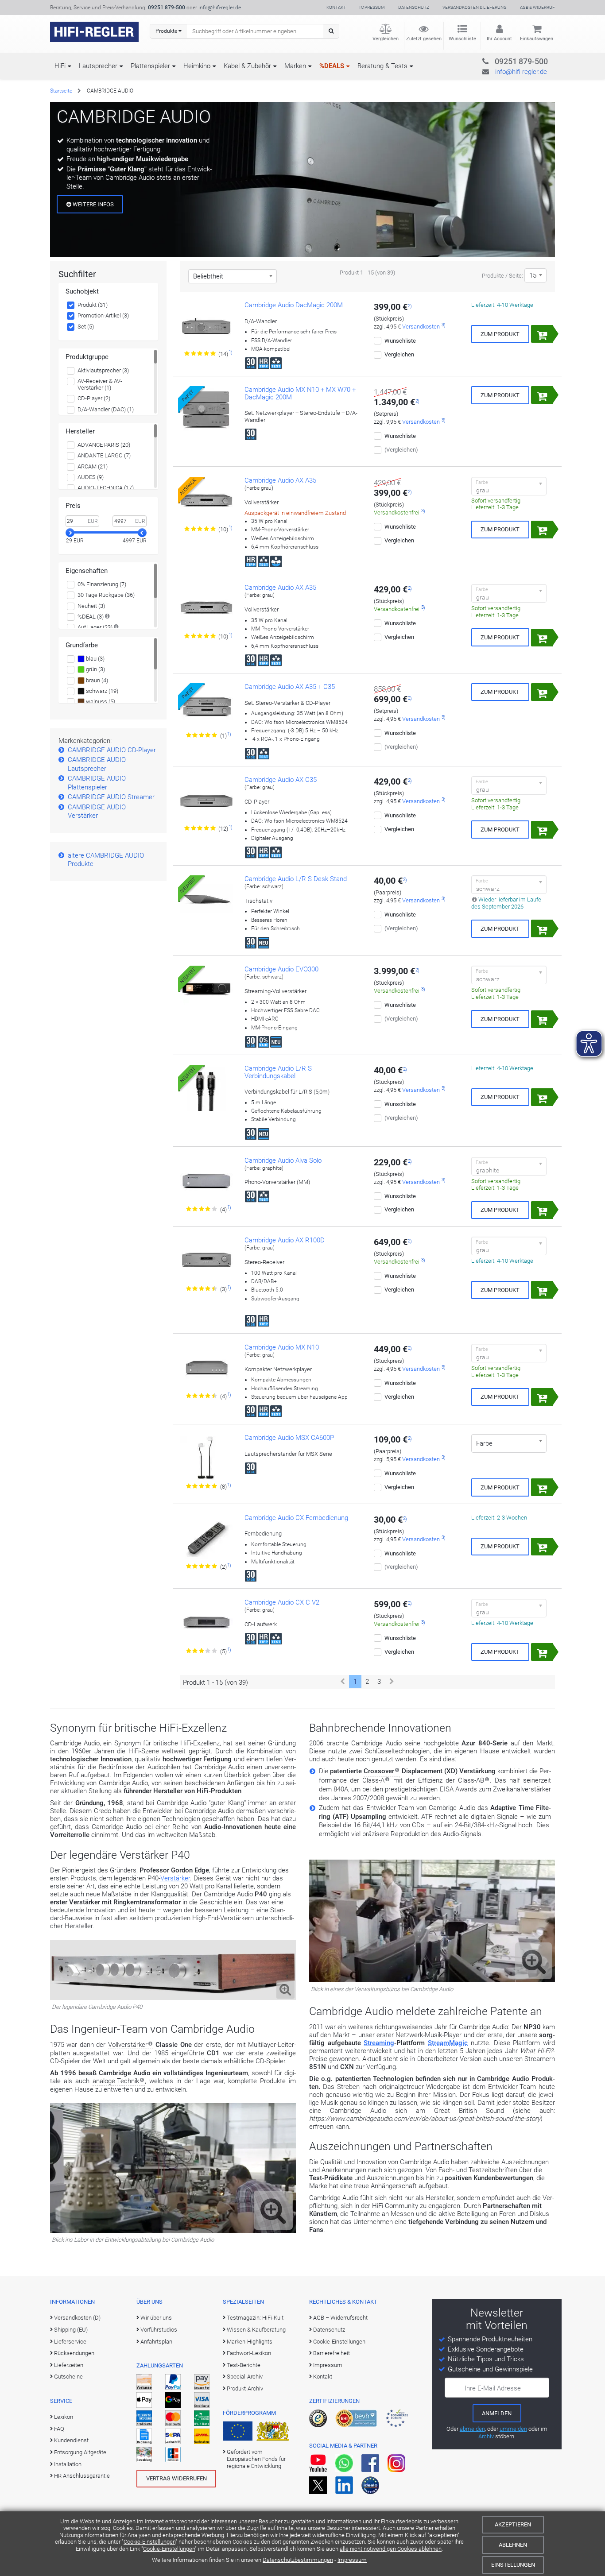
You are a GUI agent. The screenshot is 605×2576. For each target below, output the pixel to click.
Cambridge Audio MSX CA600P (289, 1438)
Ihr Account (499, 39)
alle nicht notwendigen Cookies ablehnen (391, 2549)
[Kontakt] (503, 60)
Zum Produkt (500, 334)
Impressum (352, 2560)
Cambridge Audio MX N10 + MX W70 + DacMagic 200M (300, 393)
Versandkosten (421, 327)
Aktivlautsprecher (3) (103, 370)
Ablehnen (513, 2545)
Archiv (486, 2436)
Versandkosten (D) (77, 2318)
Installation (68, 2464)
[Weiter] (392, 1682)
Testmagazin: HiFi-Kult (255, 2318)
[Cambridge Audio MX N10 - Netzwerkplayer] (206, 1368)
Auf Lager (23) (95, 627)
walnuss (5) (100, 702)
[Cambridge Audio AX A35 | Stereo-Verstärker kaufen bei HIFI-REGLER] (206, 608)
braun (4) (96, 680)
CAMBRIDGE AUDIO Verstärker (97, 812)
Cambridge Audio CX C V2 (282, 1602)
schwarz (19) (101, 691)
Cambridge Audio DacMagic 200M (294, 305)
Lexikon (64, 2417)
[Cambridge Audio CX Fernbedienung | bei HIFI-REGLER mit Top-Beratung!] (206, 1538)
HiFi (60, 66)
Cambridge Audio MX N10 (282, 1347)
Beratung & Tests (382, 66)
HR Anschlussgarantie (82, 2476)
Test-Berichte (244, 2365)
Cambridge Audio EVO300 (281, 969)
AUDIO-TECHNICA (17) (106, 488)
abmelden (472, 2429)
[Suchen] (331, 31)
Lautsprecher (98, 66)
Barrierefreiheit (332, 2353)
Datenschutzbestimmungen (298, 2560)
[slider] (70, 533)
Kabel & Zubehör (247, 66)
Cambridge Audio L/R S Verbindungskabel (278, 1072)
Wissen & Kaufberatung (256, 2330)
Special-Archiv (245, 2377)
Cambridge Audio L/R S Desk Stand (296, 879)
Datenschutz (414, 7)
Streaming (379, 2043)
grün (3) (95, 669)
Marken (295, 66)
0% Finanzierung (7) (102, 584)
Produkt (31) (93, 305)
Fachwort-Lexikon (249, 2353)
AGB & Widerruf (537, 7)
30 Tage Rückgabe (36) (106, 595)
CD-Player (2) (94, 398)
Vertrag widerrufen (176, 2478)
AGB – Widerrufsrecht (340, 2318)
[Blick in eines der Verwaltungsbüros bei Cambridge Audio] (432, 1980)
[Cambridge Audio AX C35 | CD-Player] (206, 800)
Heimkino (197, 66)
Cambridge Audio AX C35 (281, 780)
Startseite (61, 91)
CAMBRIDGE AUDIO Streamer (111, 797)
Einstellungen (513, 2565)
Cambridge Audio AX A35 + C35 (290, 687)
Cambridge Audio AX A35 (280, 480)
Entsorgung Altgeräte (80, 2452)
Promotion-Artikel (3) (103, 315)
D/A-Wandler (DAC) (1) (106, 409)
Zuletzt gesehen (424, 39)
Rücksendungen (74, 2353)
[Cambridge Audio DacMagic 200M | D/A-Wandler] (206, 325)
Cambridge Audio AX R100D (285, 1240)
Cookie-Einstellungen (149, 2542)
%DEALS (332, 66)
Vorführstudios (159, 2330)
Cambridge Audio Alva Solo (283, 1160)
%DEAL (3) (91, 617)
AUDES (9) (91, 477)
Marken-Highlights (250, 2342)
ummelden (513, 2429)
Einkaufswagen (537, 39)
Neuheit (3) (91, 606)
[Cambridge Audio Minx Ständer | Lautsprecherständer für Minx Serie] (206, 1458)
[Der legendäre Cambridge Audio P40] (173, 1998)
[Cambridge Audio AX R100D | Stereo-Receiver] (206, 1261)
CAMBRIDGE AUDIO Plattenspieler (97, 783)
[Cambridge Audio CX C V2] (206, 1623)
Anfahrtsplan (156, 2342)
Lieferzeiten (69, 2365)
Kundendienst (71, 2440)
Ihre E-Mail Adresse (493, 2388)
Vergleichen (386, 39)
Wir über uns (156, 2318)
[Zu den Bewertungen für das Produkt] (200, 354)
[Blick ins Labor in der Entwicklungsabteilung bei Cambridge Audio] (173, 2231)
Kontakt (336, 7)
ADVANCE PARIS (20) (104, 445)
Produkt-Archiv (245, 2388)
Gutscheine (68, 2377)
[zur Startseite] (94, 32)
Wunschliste (462, 39)
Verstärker (175, 1878)
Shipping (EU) (71, 2330)
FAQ (59, 2429)
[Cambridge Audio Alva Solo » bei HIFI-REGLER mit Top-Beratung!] (206, 1181)
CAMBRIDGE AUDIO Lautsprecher (97, 764)
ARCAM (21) (93, 466)
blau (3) (95, 659)
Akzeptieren (513, 2524)
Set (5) (86, 327)
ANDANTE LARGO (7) (104, 455)
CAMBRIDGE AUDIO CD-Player (112, 750)
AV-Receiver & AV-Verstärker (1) (100, 385)
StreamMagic (448, 2043)
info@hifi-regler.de (220, 8)
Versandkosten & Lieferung (475, 7)
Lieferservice (70, 2342)
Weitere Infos (93, 204)
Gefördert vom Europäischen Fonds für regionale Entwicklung (256, 2459)
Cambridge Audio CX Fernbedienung (296, 1518)
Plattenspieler (150, 66)
